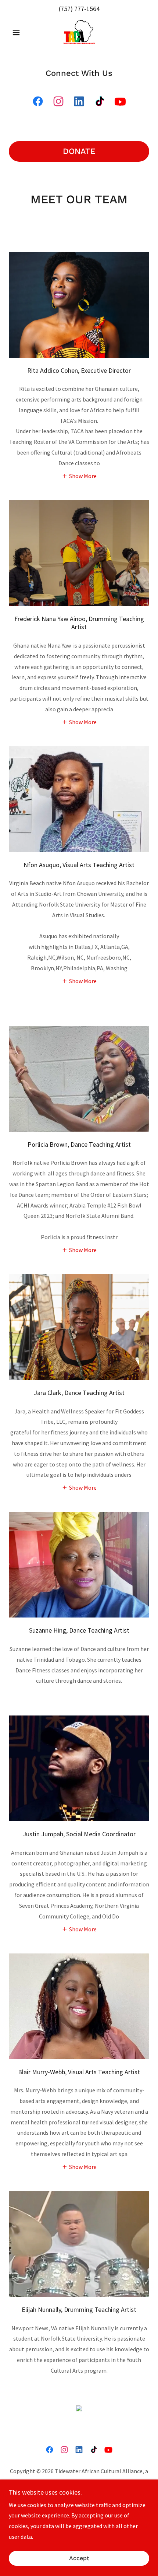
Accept (79, 2559)
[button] (19, 32)
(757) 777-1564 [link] (79, 9)
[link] (79, 32)
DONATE (79, 151)
